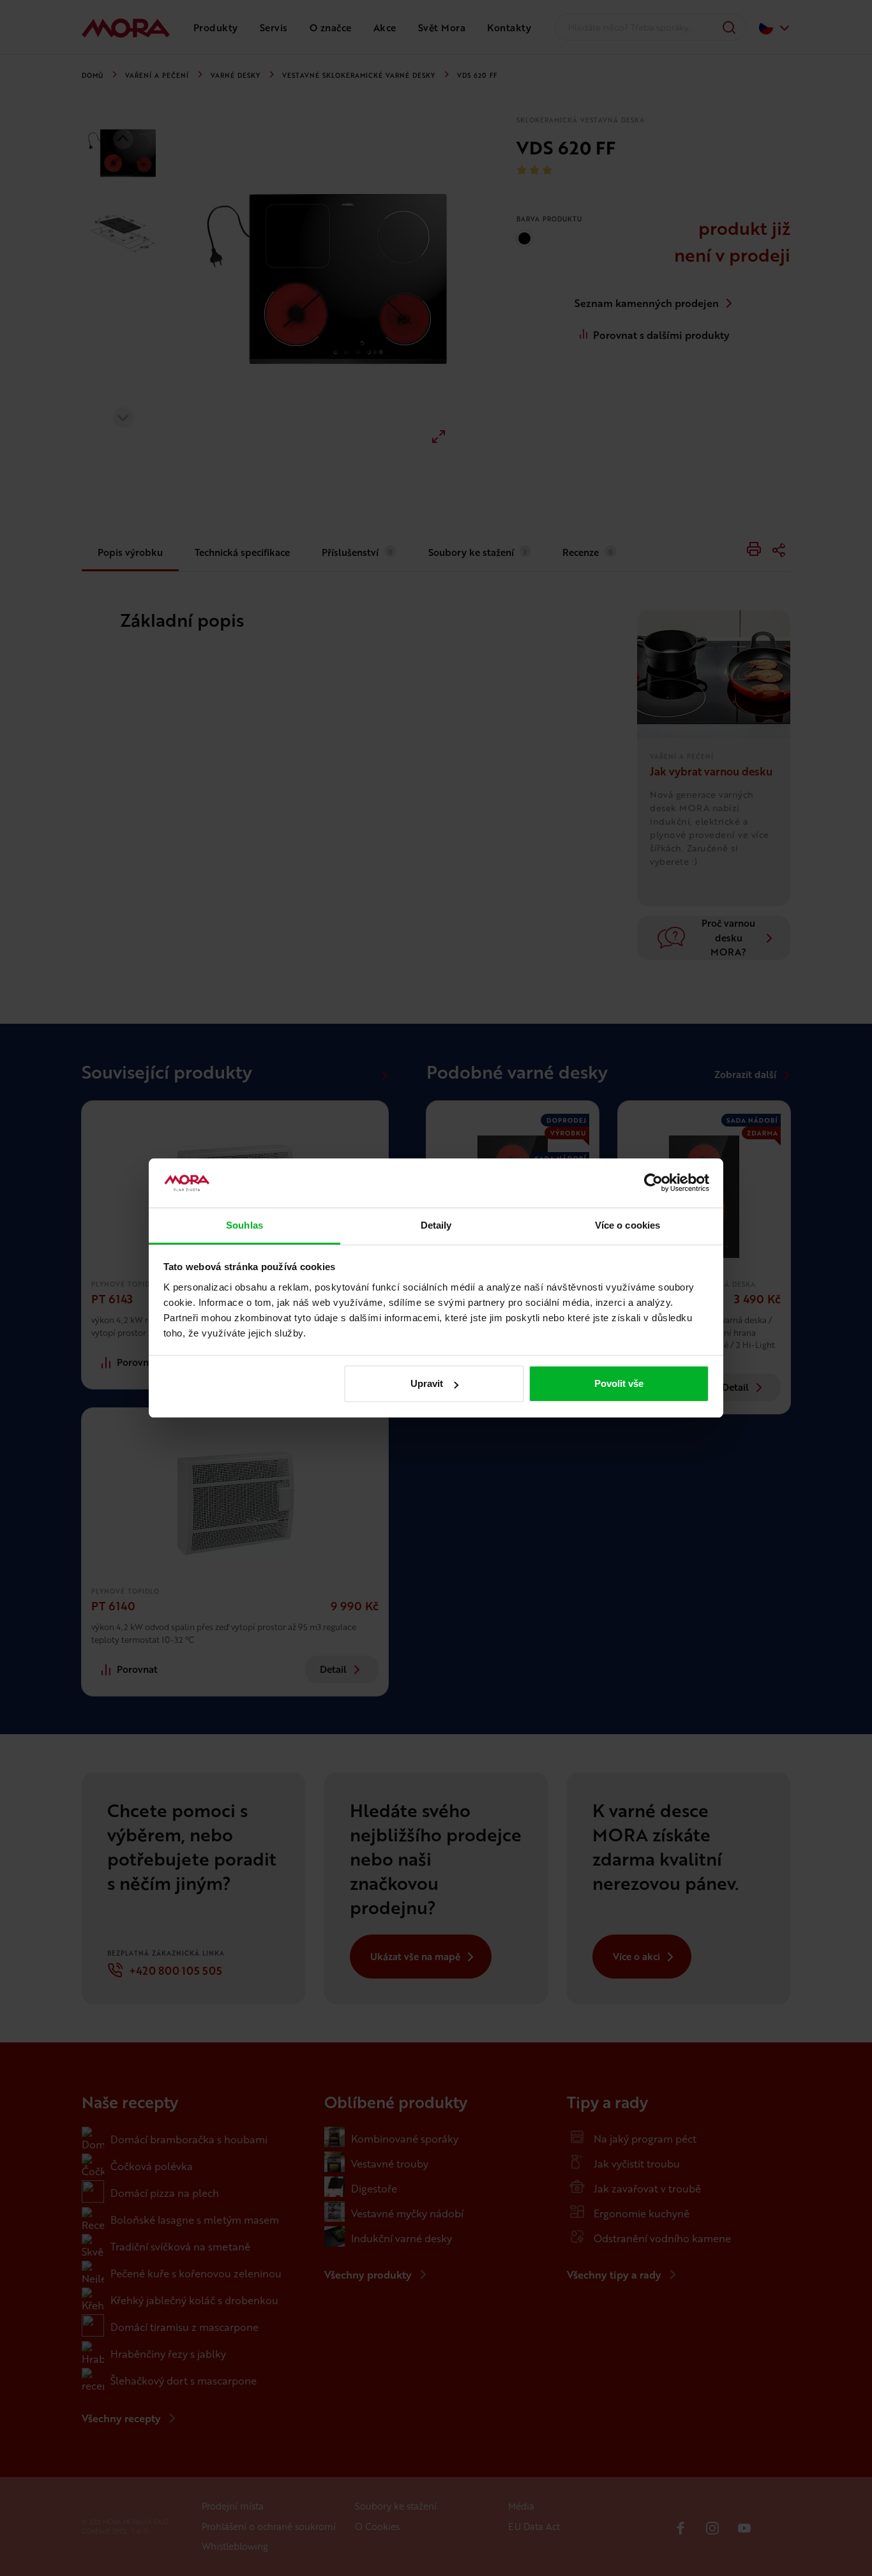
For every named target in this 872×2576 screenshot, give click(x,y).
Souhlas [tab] (244, 1225)
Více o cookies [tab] (628, 1225)
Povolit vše (619, 1383)
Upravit (427, 1383)
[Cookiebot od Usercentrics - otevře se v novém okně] (653, 1183)
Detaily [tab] (436, 1225)
